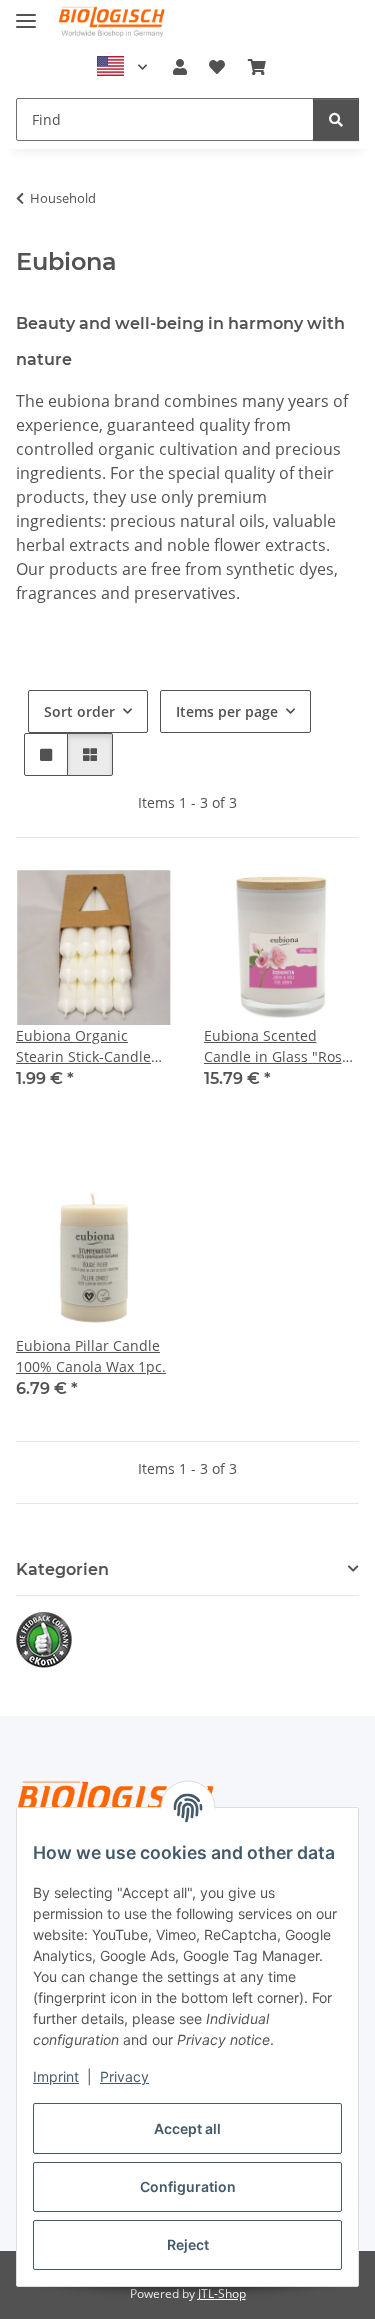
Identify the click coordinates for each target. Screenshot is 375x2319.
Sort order (79, 711)
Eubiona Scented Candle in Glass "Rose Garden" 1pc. (277, 1046)
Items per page (227, 711)
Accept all (187, 2128)
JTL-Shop (222, 2293)
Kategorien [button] (62, 1569)
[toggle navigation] (26, 12)
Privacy (124, 2076)
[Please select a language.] (122, 67)
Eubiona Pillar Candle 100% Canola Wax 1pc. (91, 1356)
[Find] (336, 119)
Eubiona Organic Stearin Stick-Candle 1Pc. (83, 1046)
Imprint (56, 2076)
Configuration (188, 2186)
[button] (180, 67)
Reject (188, 2244)
